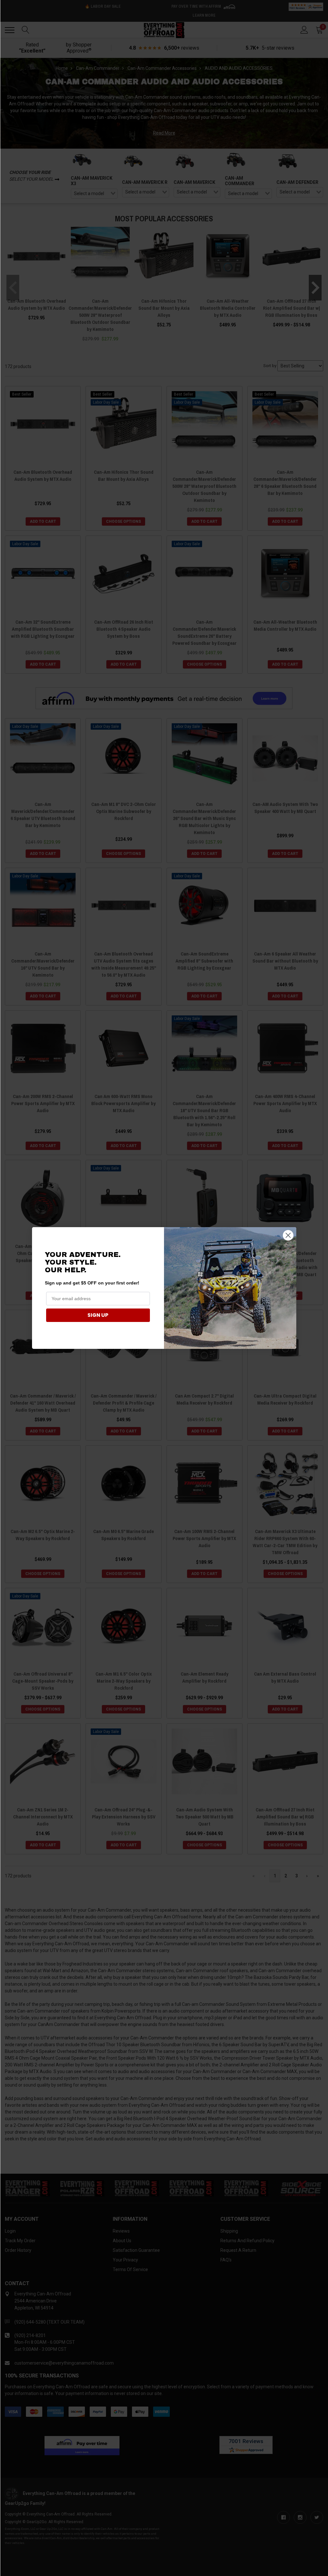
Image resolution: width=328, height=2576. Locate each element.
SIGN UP (98, 1315)
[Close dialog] (288, 1235)
